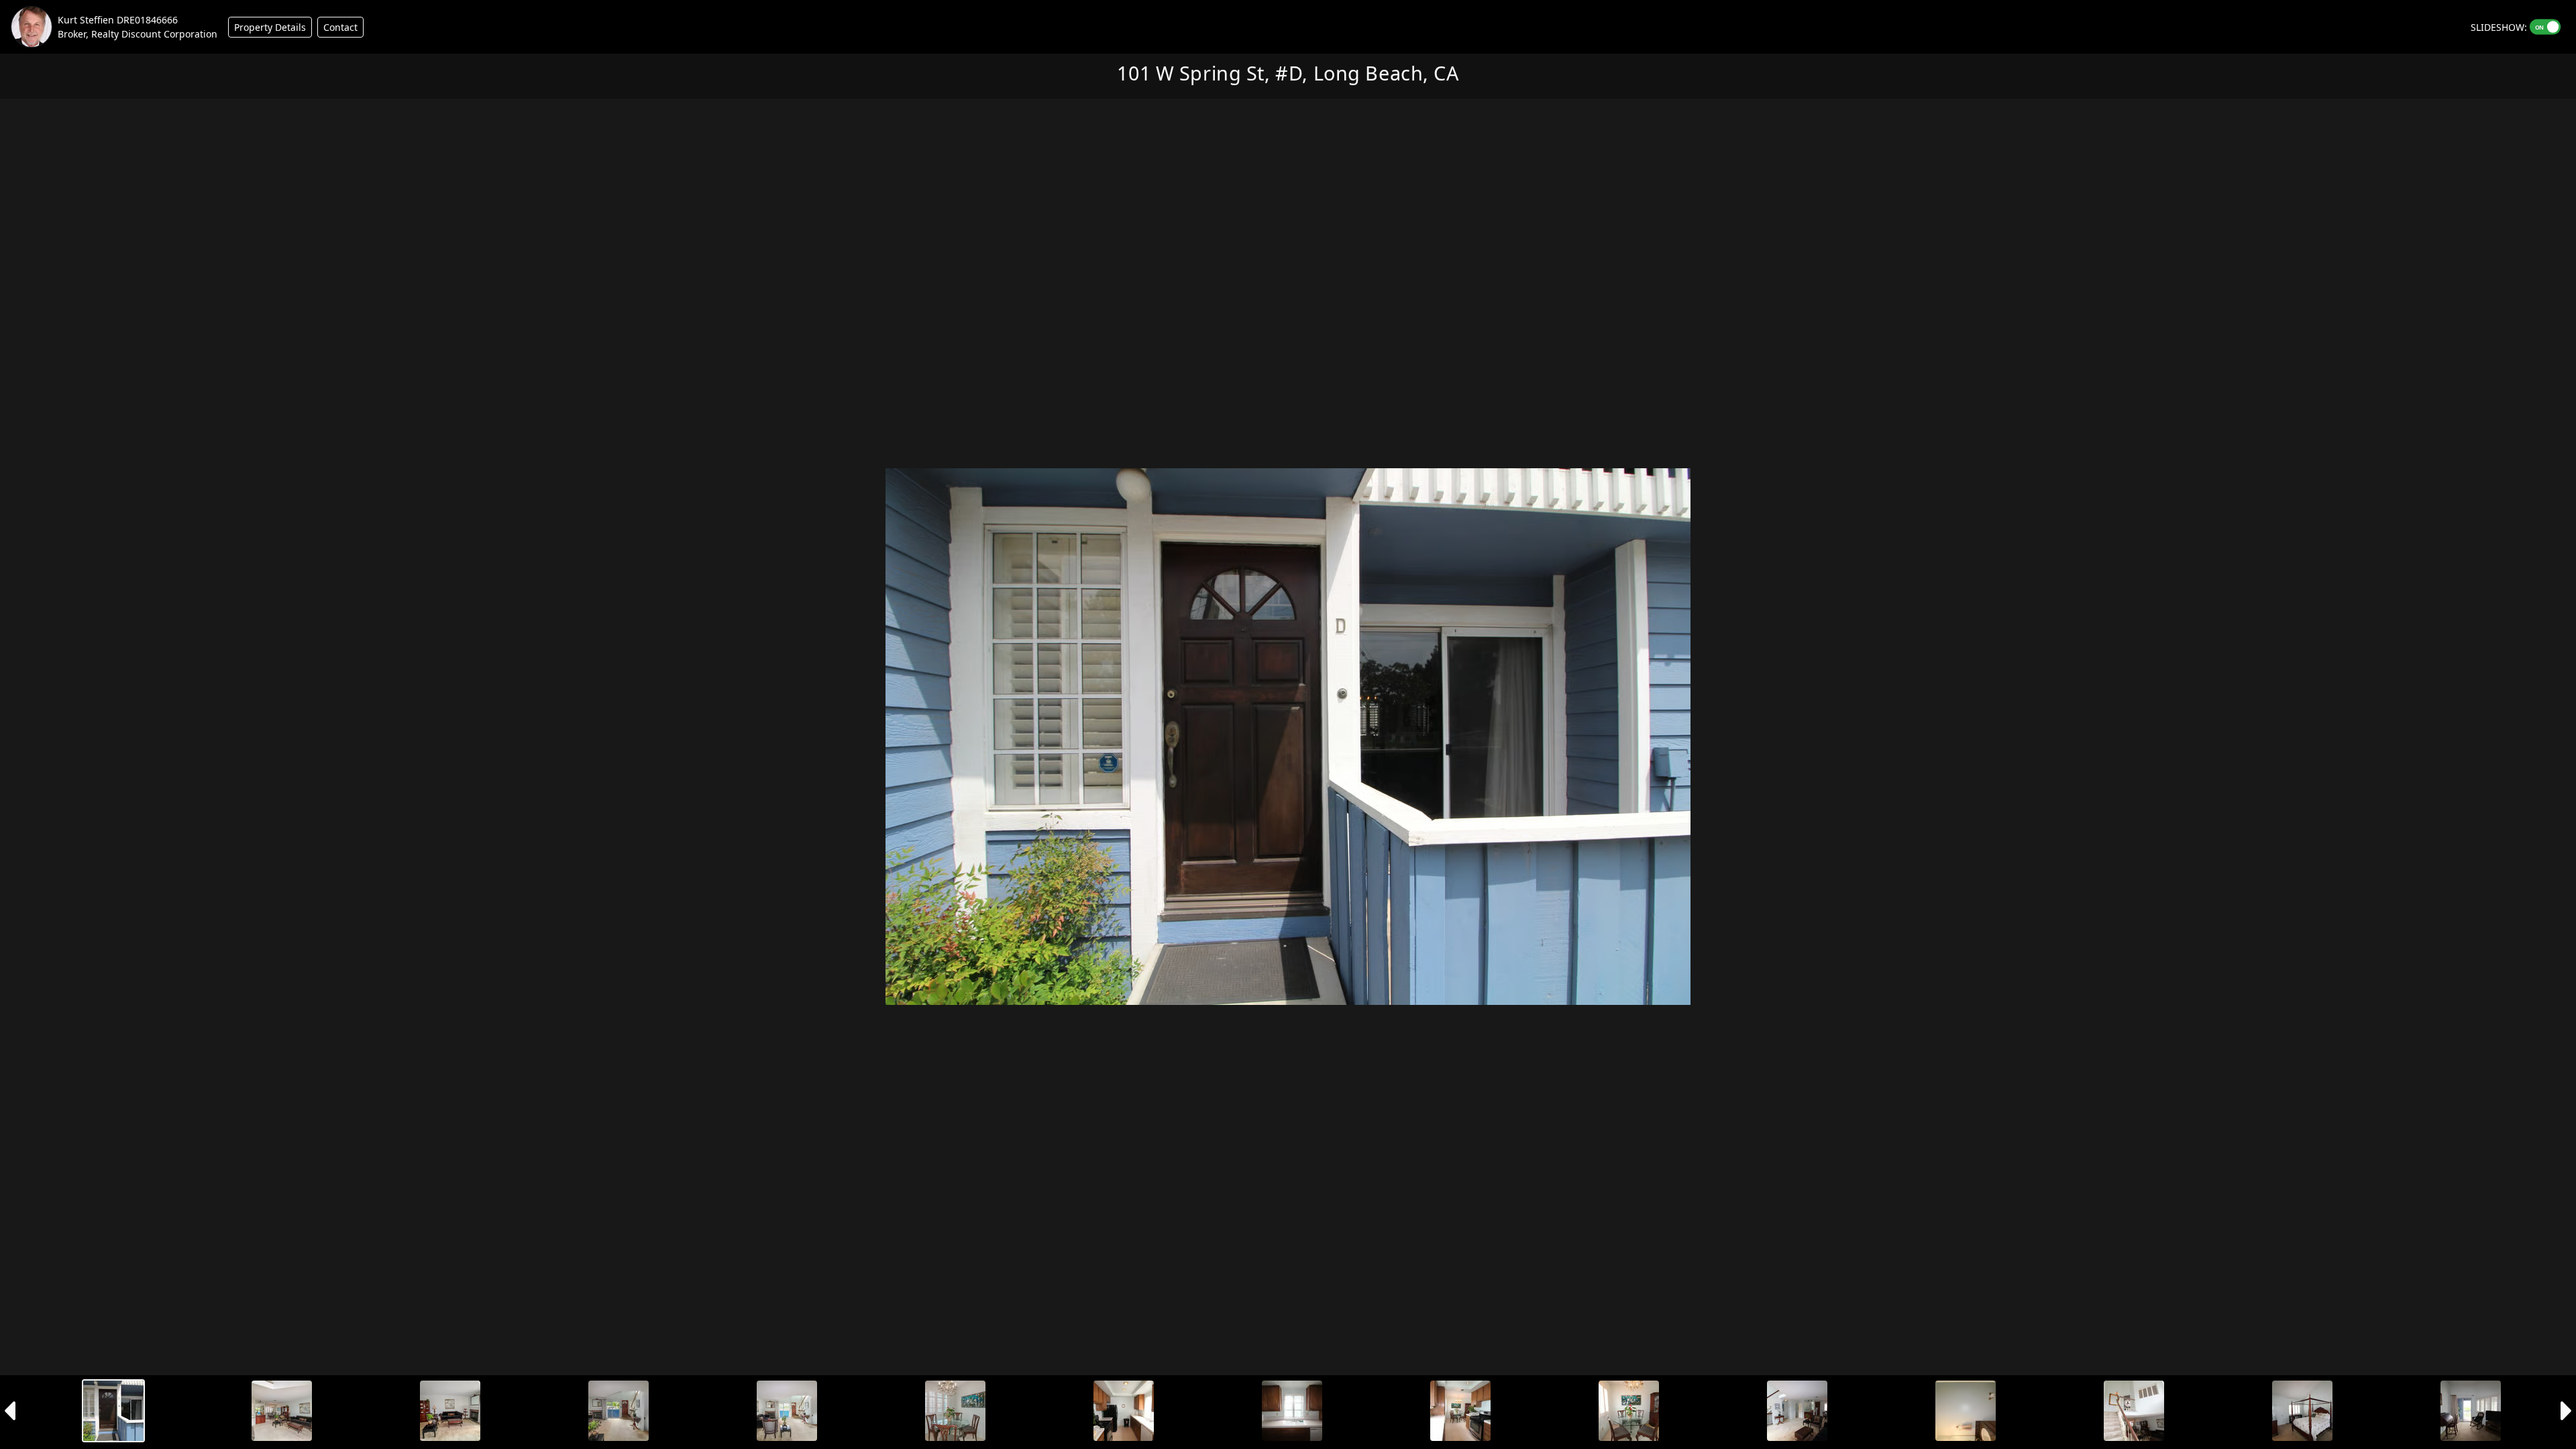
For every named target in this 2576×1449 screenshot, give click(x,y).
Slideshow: (2499, 27)
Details (270, 27)
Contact (340, 27)
